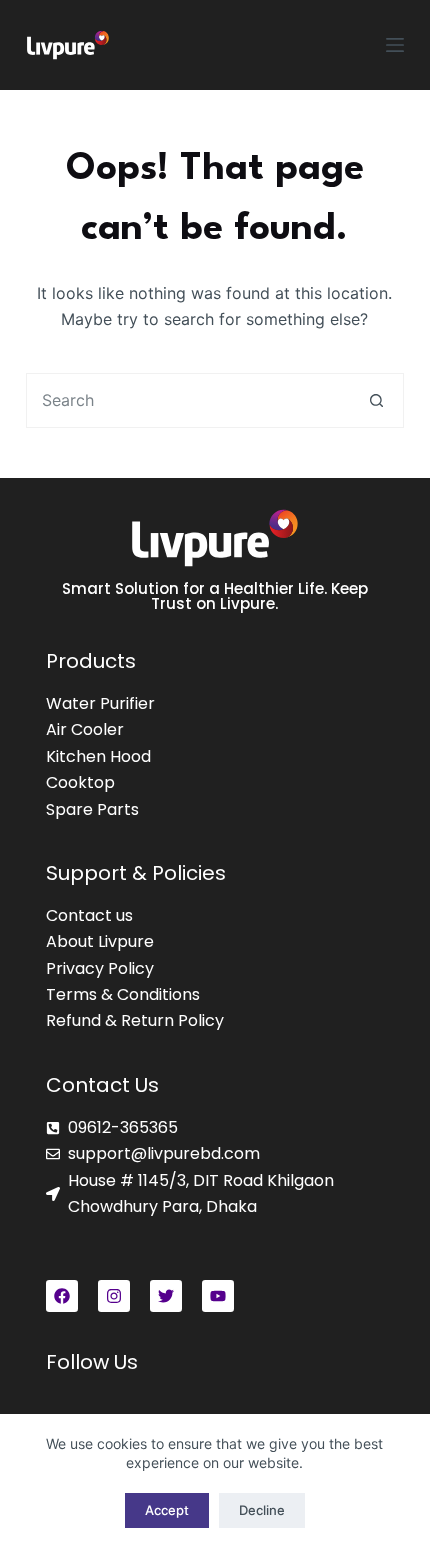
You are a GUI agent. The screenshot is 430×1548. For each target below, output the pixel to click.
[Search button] (376, 400)
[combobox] (188, 400)
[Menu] (395, 45)
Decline (262, 1510)
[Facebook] (62, 1296)
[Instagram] (114, 1296)
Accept (167, 1510)
